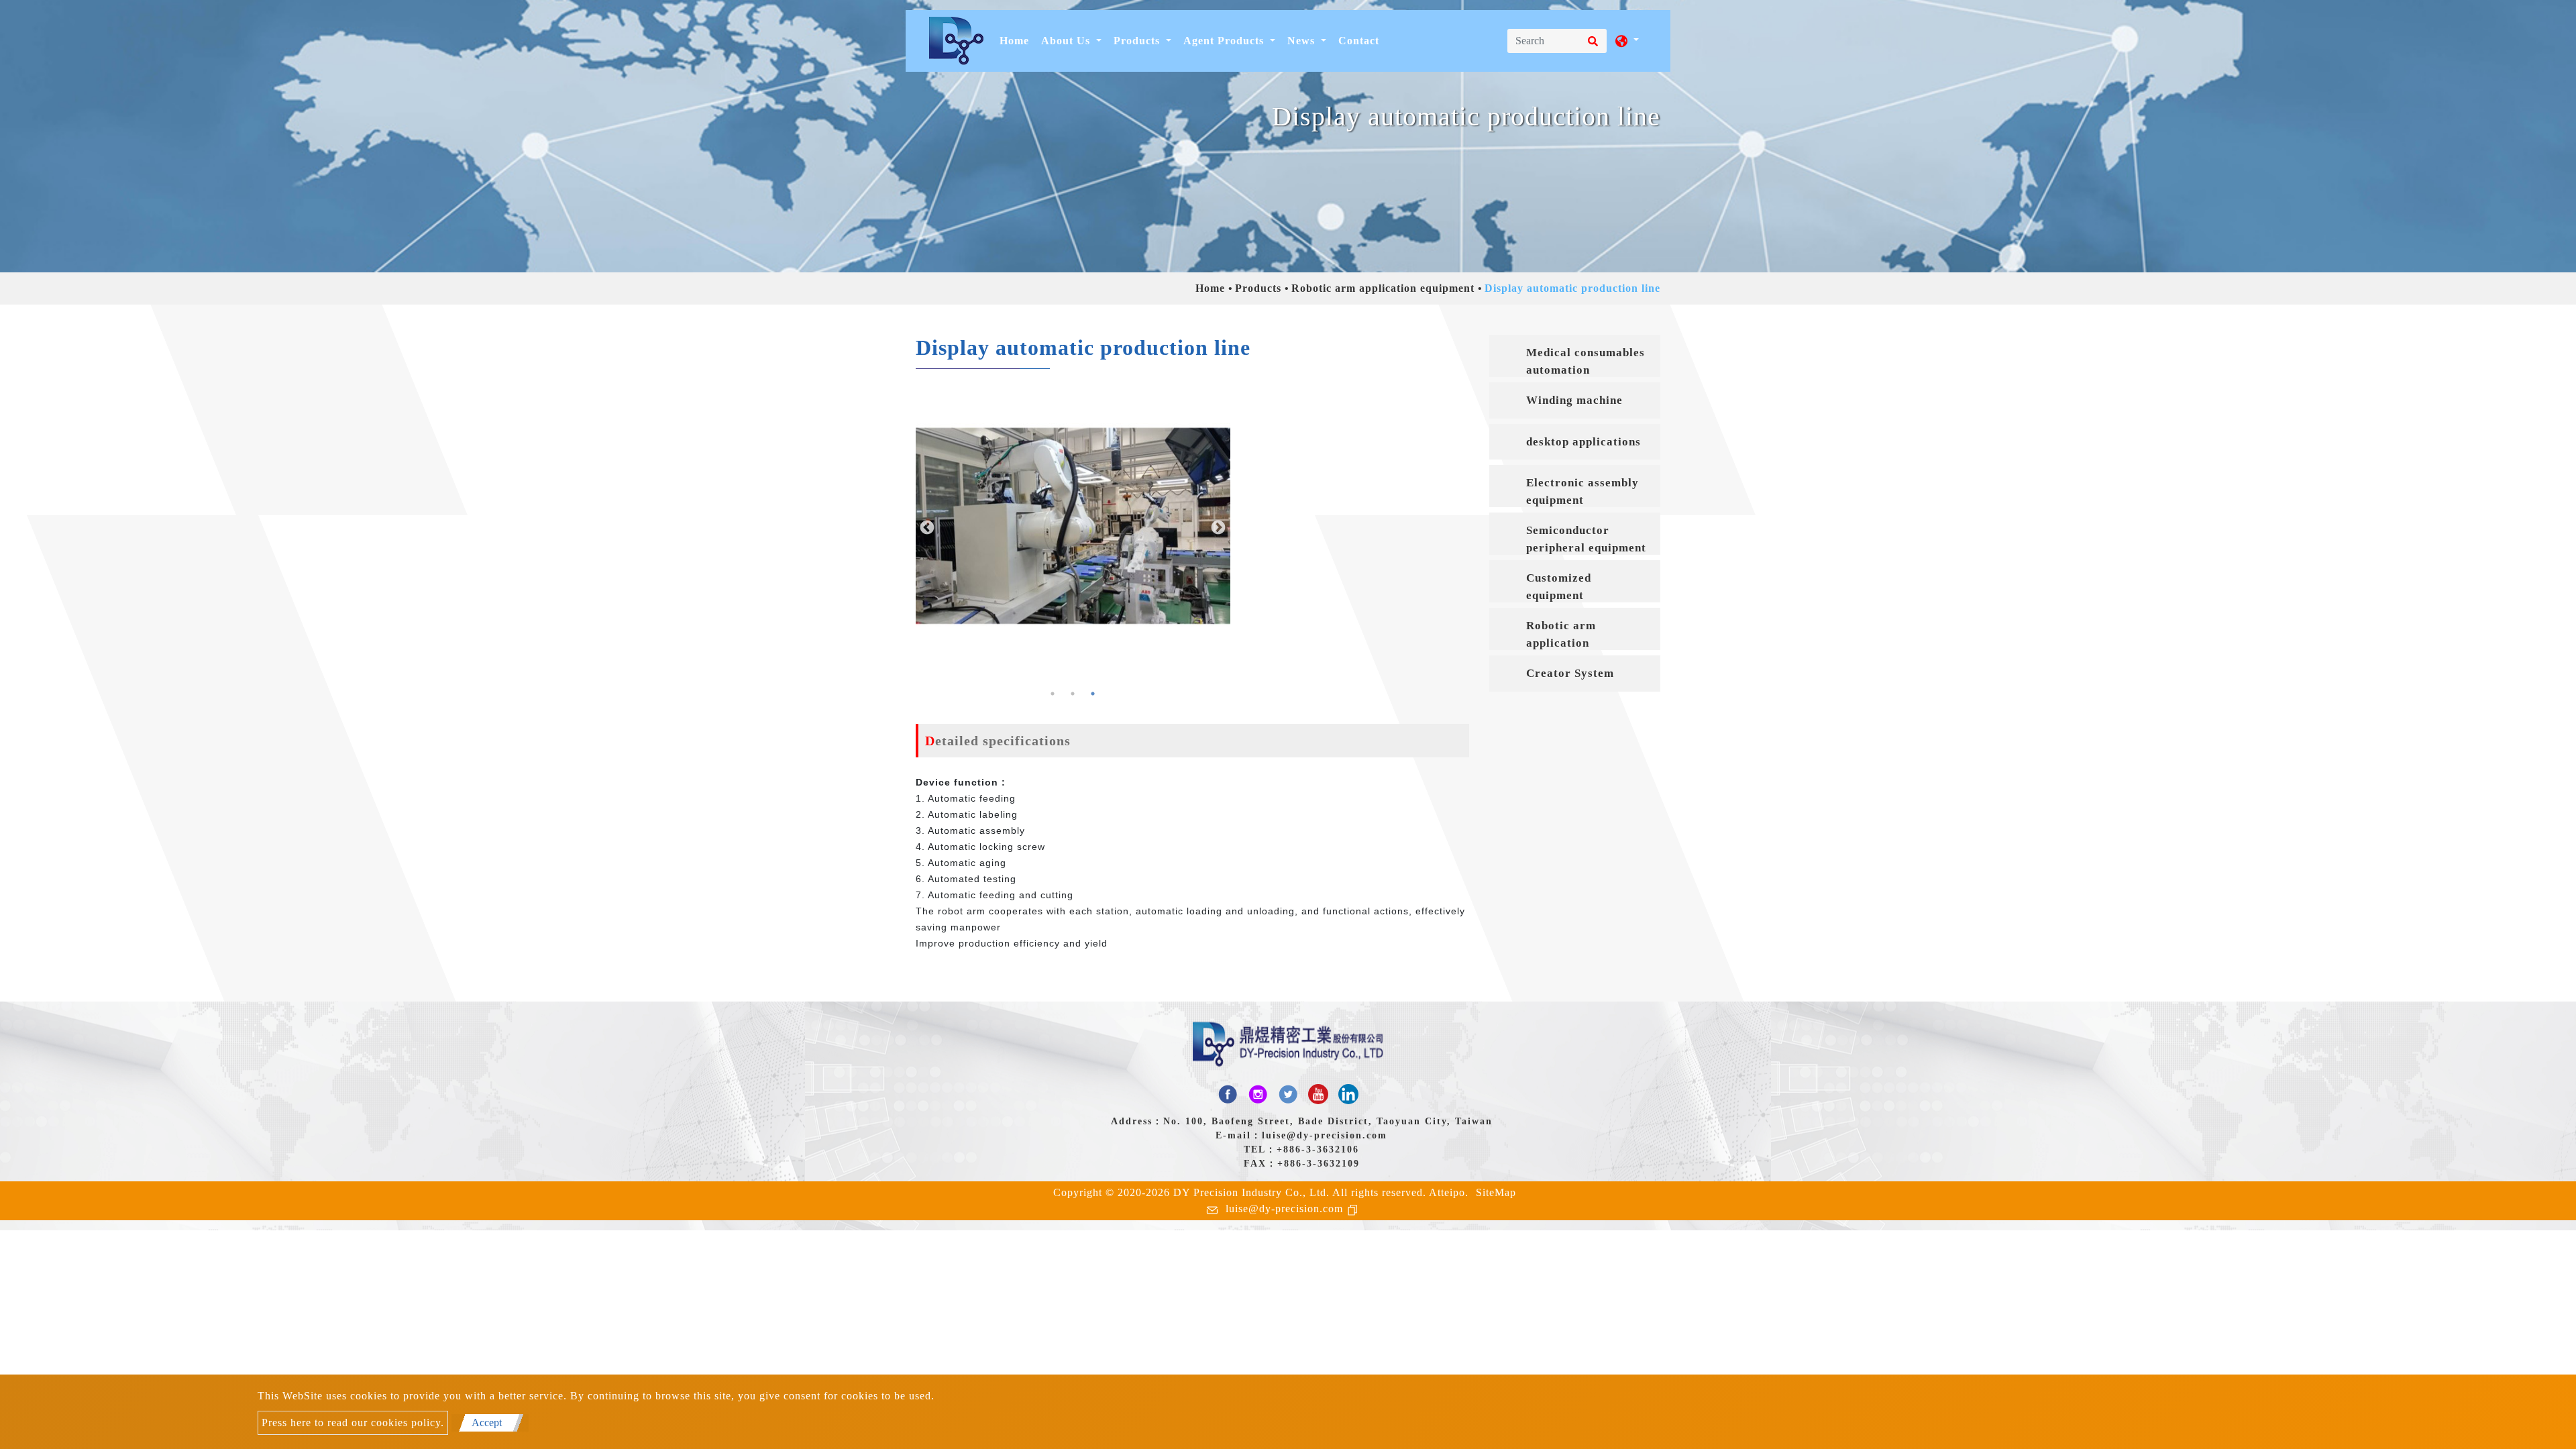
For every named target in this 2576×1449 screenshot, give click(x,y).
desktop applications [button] (1584, 442)
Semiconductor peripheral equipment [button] (1586, 539)
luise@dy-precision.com (1325, 1135)
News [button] (1303, 41)
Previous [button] (926, 527)
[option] (1073, 526)
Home (1017, 40)
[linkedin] (1348, 1094)
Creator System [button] (1570, 673)
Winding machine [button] (1574, 400)
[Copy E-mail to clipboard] (1355, 1209)
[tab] (1575, 356)
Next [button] (1217, 527)
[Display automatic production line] (1073, 526)
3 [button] (1093, 694)
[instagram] (1258, 1094)
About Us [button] (1067, 41)
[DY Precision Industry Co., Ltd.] (956, 41)
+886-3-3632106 (1318, 1149)
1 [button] (1053, 694)
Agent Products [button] (1225, 41)
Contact (1359, 41)
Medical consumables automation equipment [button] (1586, 362)
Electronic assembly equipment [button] (1582, 491)
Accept (487, 1423)
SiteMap (1496, 1192)
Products (1258, 288)
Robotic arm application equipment (1383, 288)
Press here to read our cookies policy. (353, 1423)
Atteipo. (1449, 1192)
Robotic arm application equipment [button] (1561, 635)
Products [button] (1138, 41)
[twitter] (1288, 1094)
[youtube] (1318, 1094)
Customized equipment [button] (1559, 587)
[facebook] (1228, 1094)
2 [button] (1073, 694)
